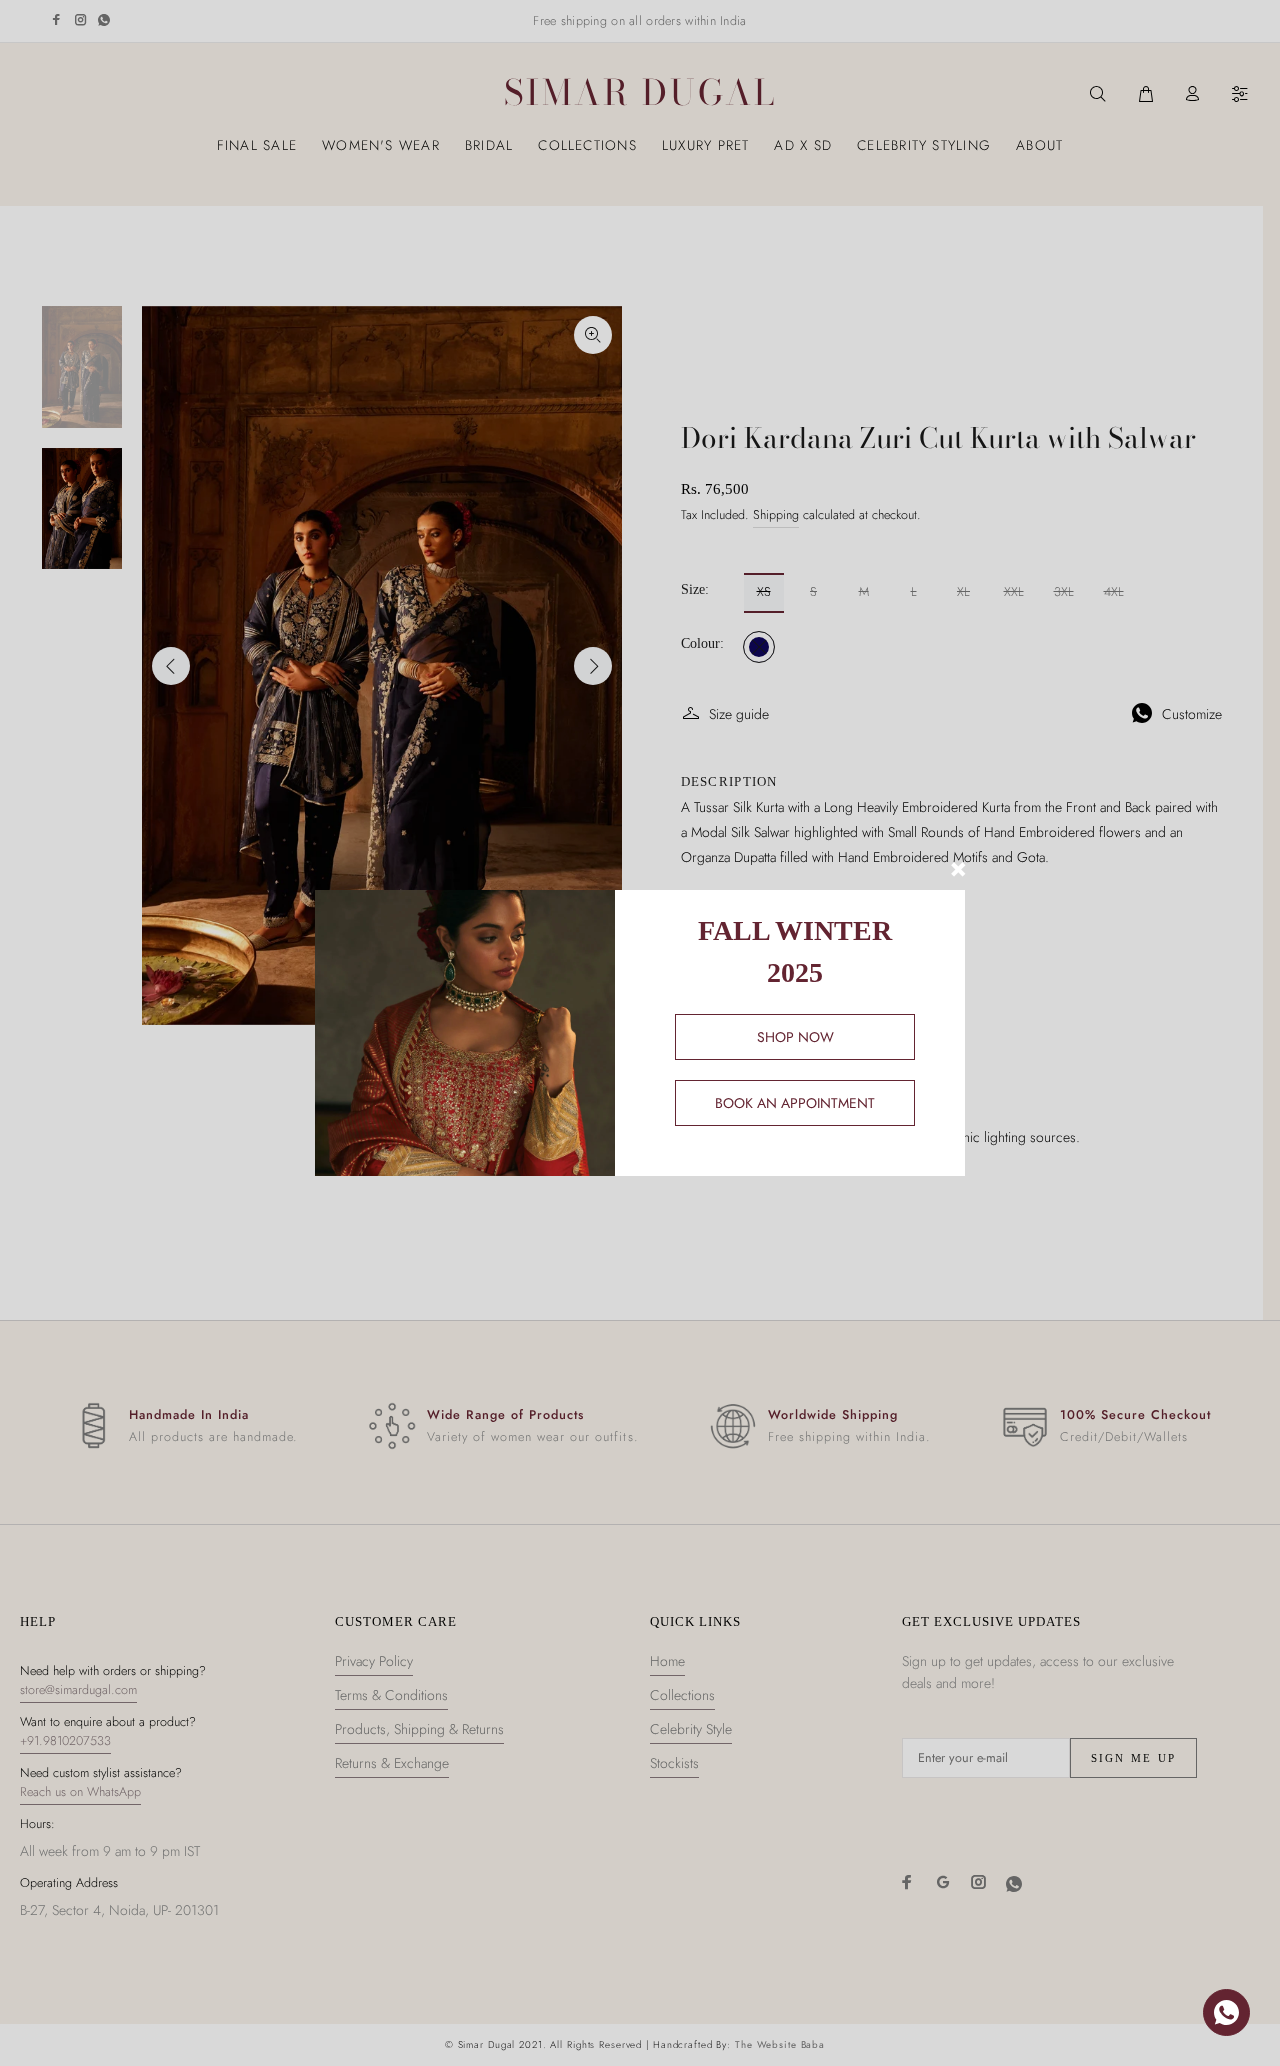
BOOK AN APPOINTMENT (795, 1103)
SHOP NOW (795, 1037)
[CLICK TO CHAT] (1226, 2012)
